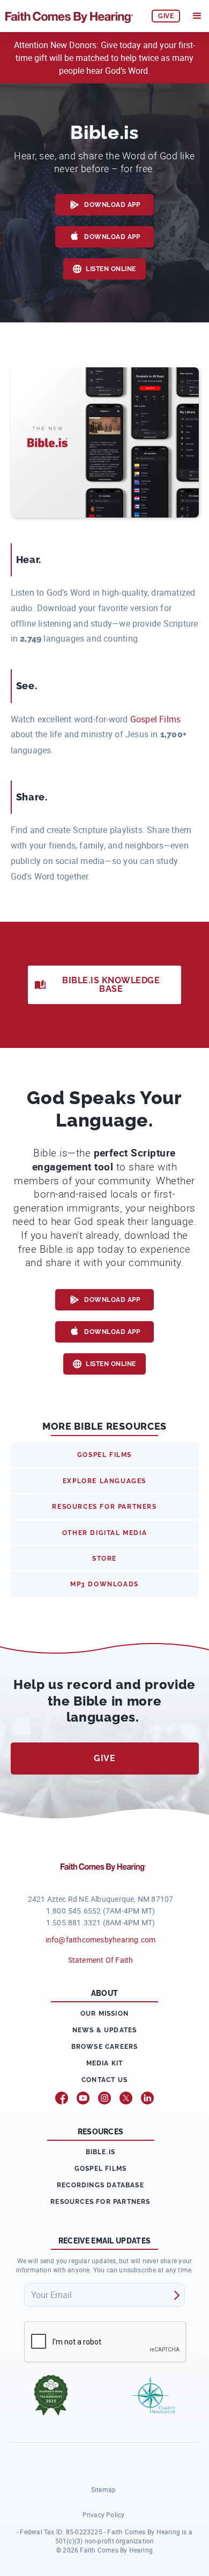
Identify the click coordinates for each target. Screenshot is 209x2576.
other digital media (104, 1533)
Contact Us (104, 2080)
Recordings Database (100, 2185)
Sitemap (103, 2489)
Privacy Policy (104, 2515)
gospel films (104, 1455)
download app (112, 205)
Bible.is (101, 2152)
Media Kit (105, 2063)
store (104, 1559)
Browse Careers (105, 2047)
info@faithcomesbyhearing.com (101, 1939)
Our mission (104, 2014)
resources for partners (104, 1507)
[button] (197, 16)
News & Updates (105, 2030)
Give (104, 1758)
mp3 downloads (104, 1584)
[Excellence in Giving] (51, 2395)
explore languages (104, 1481)
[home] (73, 16)
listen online (111, 269)
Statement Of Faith (101, 1960)
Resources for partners (100, 2202)
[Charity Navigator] (154, 2395)
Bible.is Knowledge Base (111, 985)
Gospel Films (156, 719)
